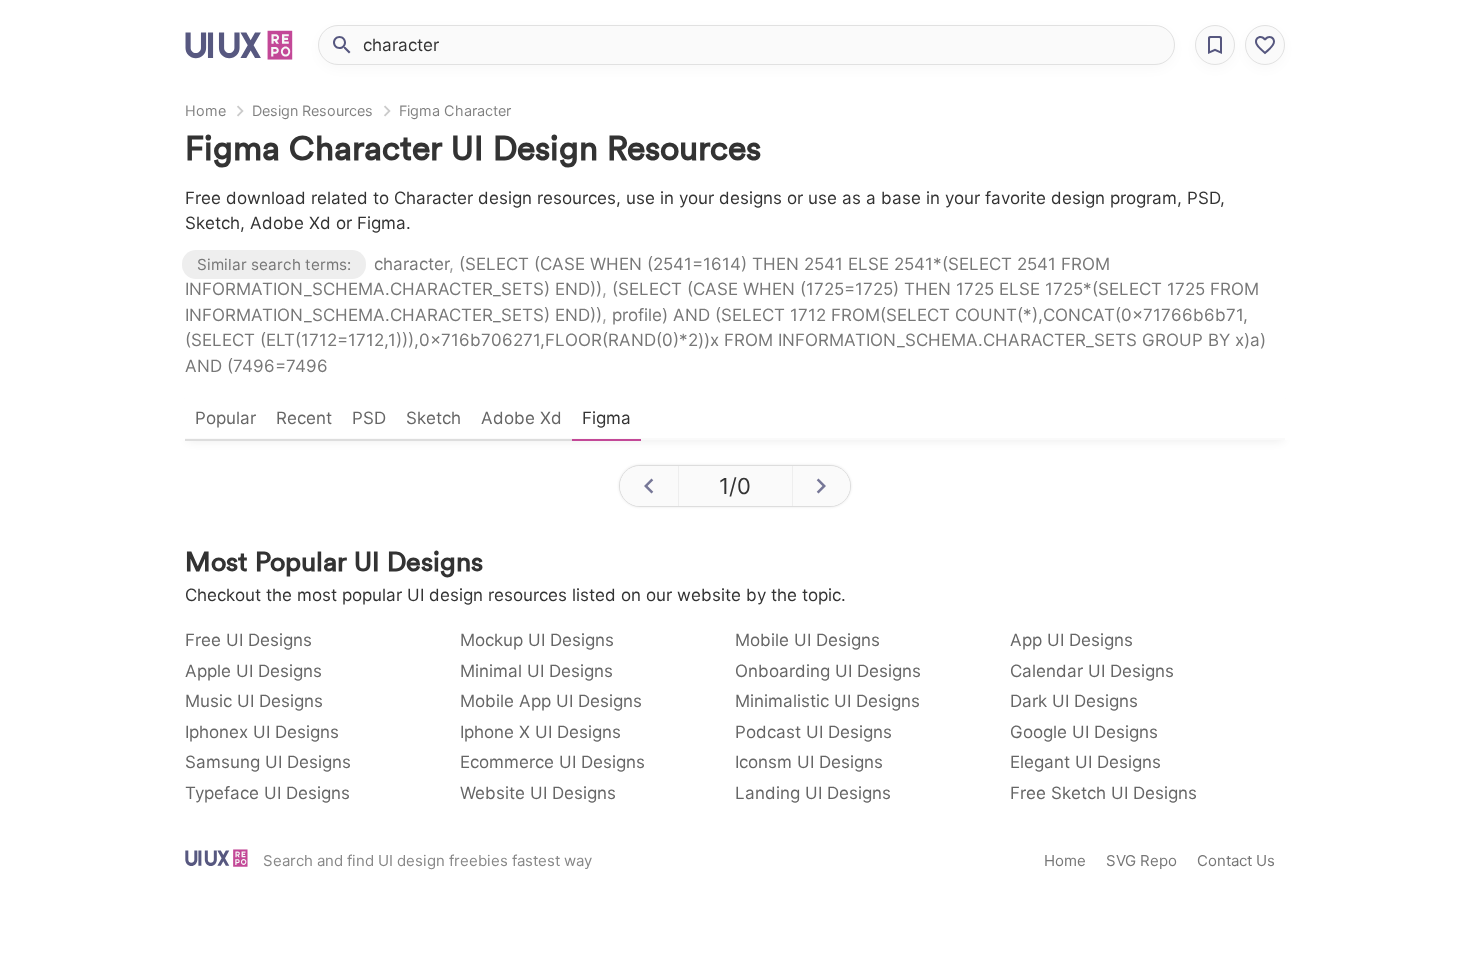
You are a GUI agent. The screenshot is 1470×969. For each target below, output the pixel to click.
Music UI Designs (254, 701)
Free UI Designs (248, 640)
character (411, 264)
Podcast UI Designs (813, 732)
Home (205, 110)
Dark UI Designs (1074, 701)
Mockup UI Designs (537, 640)
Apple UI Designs (253, 671)
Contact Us (1236, 860)
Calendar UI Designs (1092, 671)
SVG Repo (1141, 860)
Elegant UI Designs (1085, 762)
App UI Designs (1071, 640)
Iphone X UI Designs (540, 732)
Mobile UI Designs (807, 640)
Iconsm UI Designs (809, 762)
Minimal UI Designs (536, 671)
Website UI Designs (538, 793)
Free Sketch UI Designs (1103, 793)
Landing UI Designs (813, 793)
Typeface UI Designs (267, 793)
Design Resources (312, 110)
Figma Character (455, 110)
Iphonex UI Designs (262, 732)
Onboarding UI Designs (828, 671)
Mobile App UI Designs (551, 701)
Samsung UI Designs (268, 762)
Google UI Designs (1084, 732)
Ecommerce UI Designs (552, 762)
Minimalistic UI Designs (827, 701)
